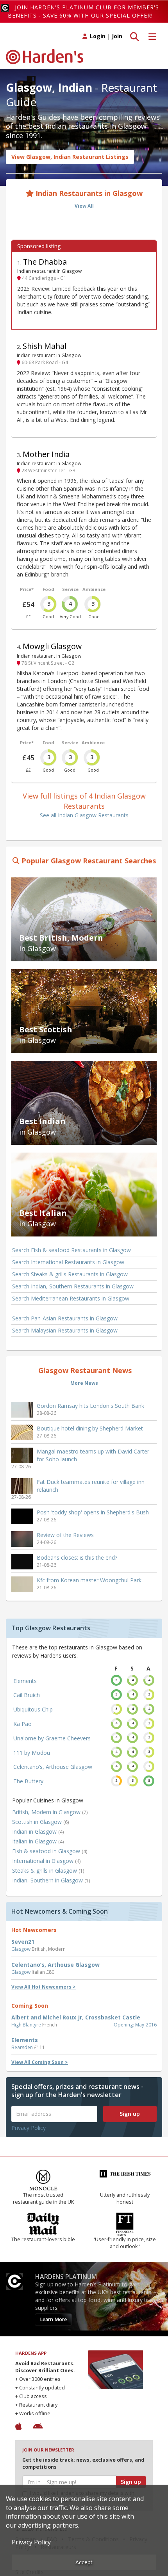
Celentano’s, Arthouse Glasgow (53, 1767)
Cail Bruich (27, 1695)
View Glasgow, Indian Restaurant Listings (70, 157)
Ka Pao (22, 1724)
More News (84, 1383)
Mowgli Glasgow (52, 646)
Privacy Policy (29, 2128)
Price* (27, 589)
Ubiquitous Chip (33, 1709)
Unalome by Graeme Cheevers (52, 1738)
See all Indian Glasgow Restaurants (84, 815)
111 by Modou (32, 1753)
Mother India (46, 454)
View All (84, 206)
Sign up (130, 2114)
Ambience (94, 589)
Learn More (53, 2319)
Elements (25, 1681)
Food (48, 589)
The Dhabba (45, 262)
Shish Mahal (45, 346)
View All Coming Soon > (40, 2062)
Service (70, 589)
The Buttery (28, 1781)
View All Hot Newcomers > (44, 1987)
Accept (84, 2562)
